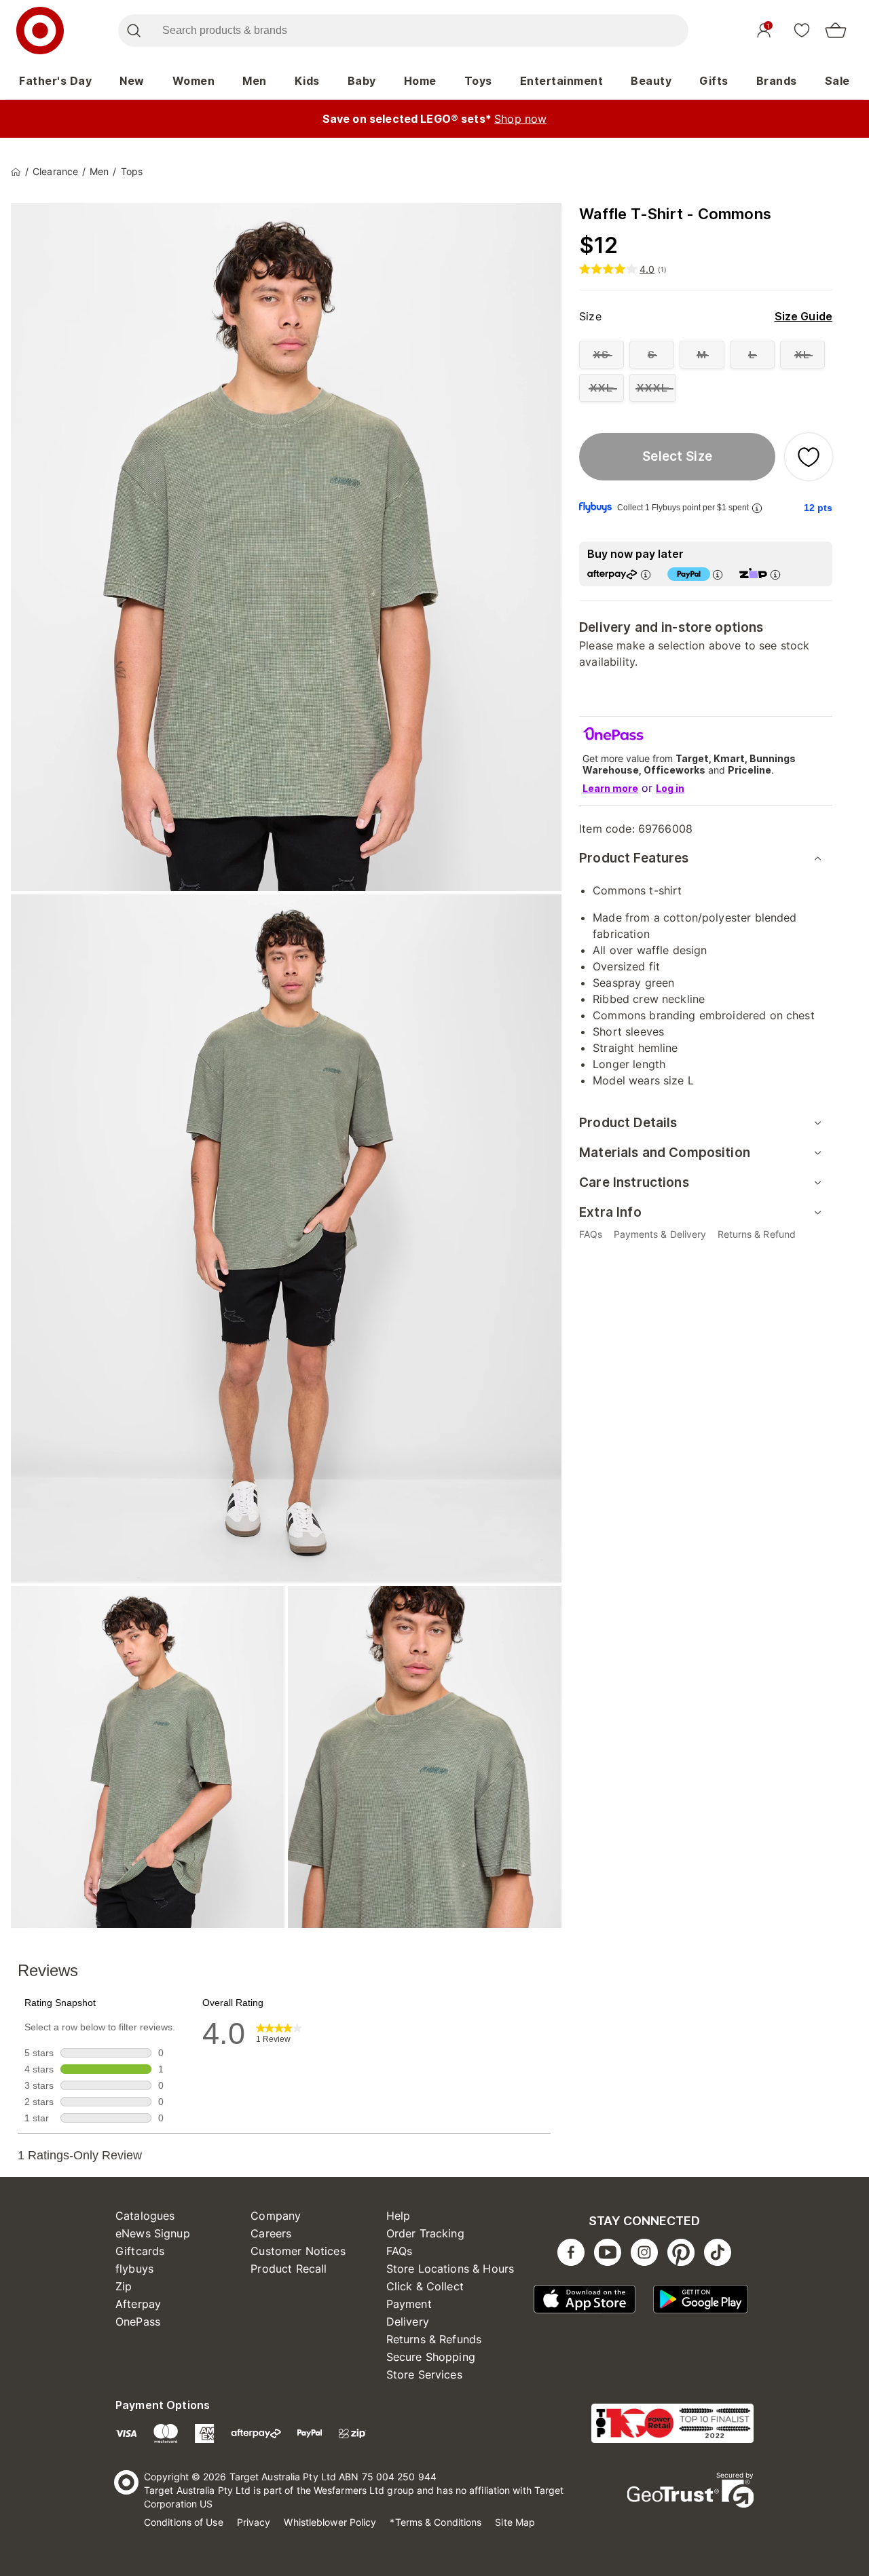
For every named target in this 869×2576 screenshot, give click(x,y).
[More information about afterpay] (646, 574)
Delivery (408, 2322)
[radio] (602, 355)
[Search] (133, 31)
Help (399, 2216)
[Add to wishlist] (809, 457)
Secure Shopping (431, 2357)
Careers (271, 2233)
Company (276, 2216)
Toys (478, 81)
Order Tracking (425, 2233)
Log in (670, 788)
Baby (362, 81)
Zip (124, 2286)
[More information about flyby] (757, 508)
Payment (409, 2304)
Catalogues (145, 2216)
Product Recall (289, 2269)
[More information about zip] (775, 574)
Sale (837, 81)
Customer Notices (298, 2251)
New (132, 81)
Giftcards (140, 2251)
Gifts (714, 81)
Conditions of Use (184, 2522)
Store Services (424, 2374)
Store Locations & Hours (450, 2269)
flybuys (134, 2269)
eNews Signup (153, 2233)
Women (194, 81)
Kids (307, 81)
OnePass (138, 2322)
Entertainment (562, 81)
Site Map (515, 2522)
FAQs (400, 2251)
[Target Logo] (40, 31)
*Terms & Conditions (436, 2522)
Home (420, 81)
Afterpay (138, 2304)
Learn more (610, 788)
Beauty (651, 81)
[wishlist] (802, 30)
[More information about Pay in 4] (718, 574)
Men (255, 81)
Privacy (254, 2522)
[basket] (836, 31)
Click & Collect (425, 2286)
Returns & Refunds (434, 2339)
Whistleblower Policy (330, 2522)
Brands (777, 81)
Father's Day (55, 81)
